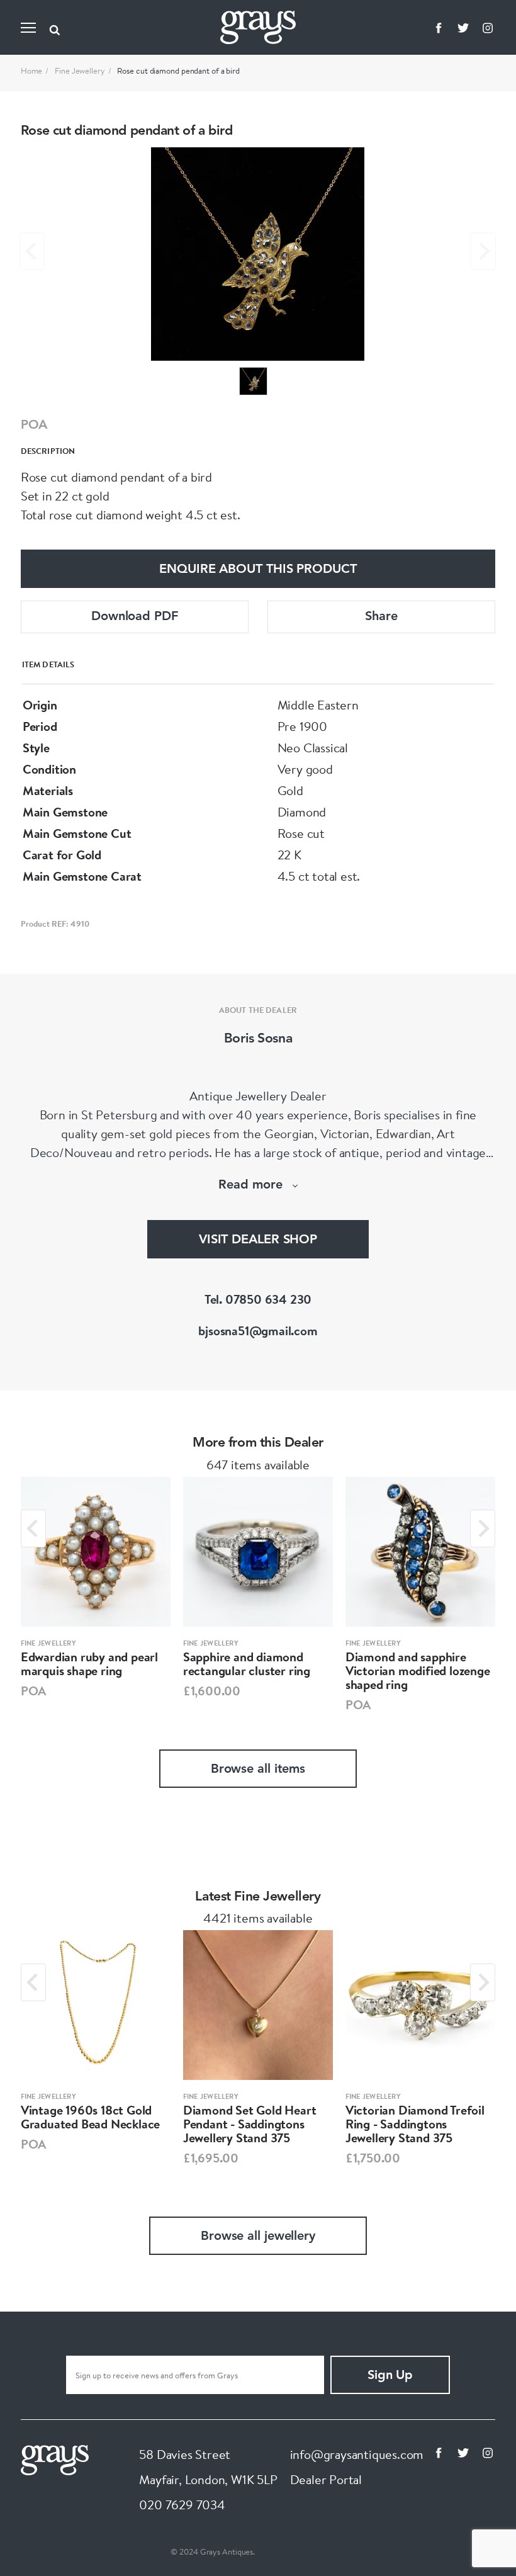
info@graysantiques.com (357, 2454)
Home (32, 71)
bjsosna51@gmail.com (258, 1330)
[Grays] (55, 2459)
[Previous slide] (32, 251)
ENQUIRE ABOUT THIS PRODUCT (258, 570)
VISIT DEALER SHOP (258, 1240)
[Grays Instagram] (488, 28)
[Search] (55, 28)
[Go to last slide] (33, 1528)
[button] (253, 381)
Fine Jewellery (80, 71)
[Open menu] (28, 28)
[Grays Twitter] (463, 28)
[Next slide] (483, 251)
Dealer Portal (326, 2479)
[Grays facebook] (439, 28)
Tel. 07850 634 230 (258, 1299)
